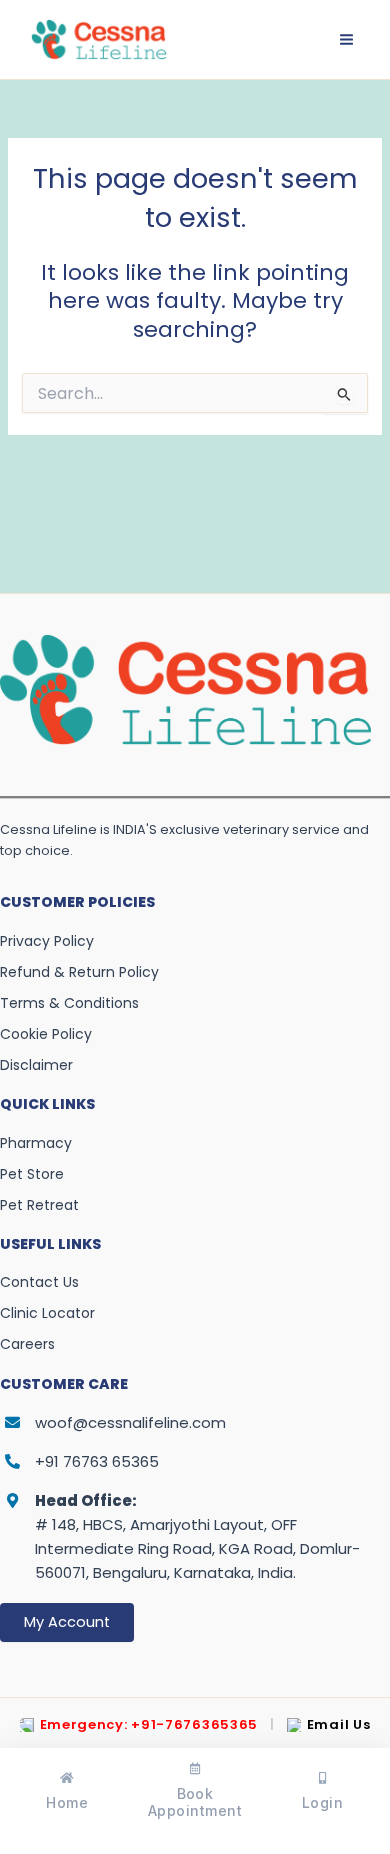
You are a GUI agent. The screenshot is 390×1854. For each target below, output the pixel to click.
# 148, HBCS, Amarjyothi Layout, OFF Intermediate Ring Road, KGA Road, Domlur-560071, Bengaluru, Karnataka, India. (197, 1536)
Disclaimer (36, 1065)
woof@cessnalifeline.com (130, 1422)
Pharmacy (36, 1143)
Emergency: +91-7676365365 (149, 1725)
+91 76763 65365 (97, 1461)
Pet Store (32, 1174)
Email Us (339, 1725)
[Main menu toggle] (346, 39)
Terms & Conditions (69, 1003)
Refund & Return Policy (79, 972)
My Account (67, 1622)
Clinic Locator (47, 1313)
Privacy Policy (47, 941)
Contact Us (39, 1282)
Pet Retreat (39, 1205)
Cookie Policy (46, 1034)
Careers (27, 1344)
